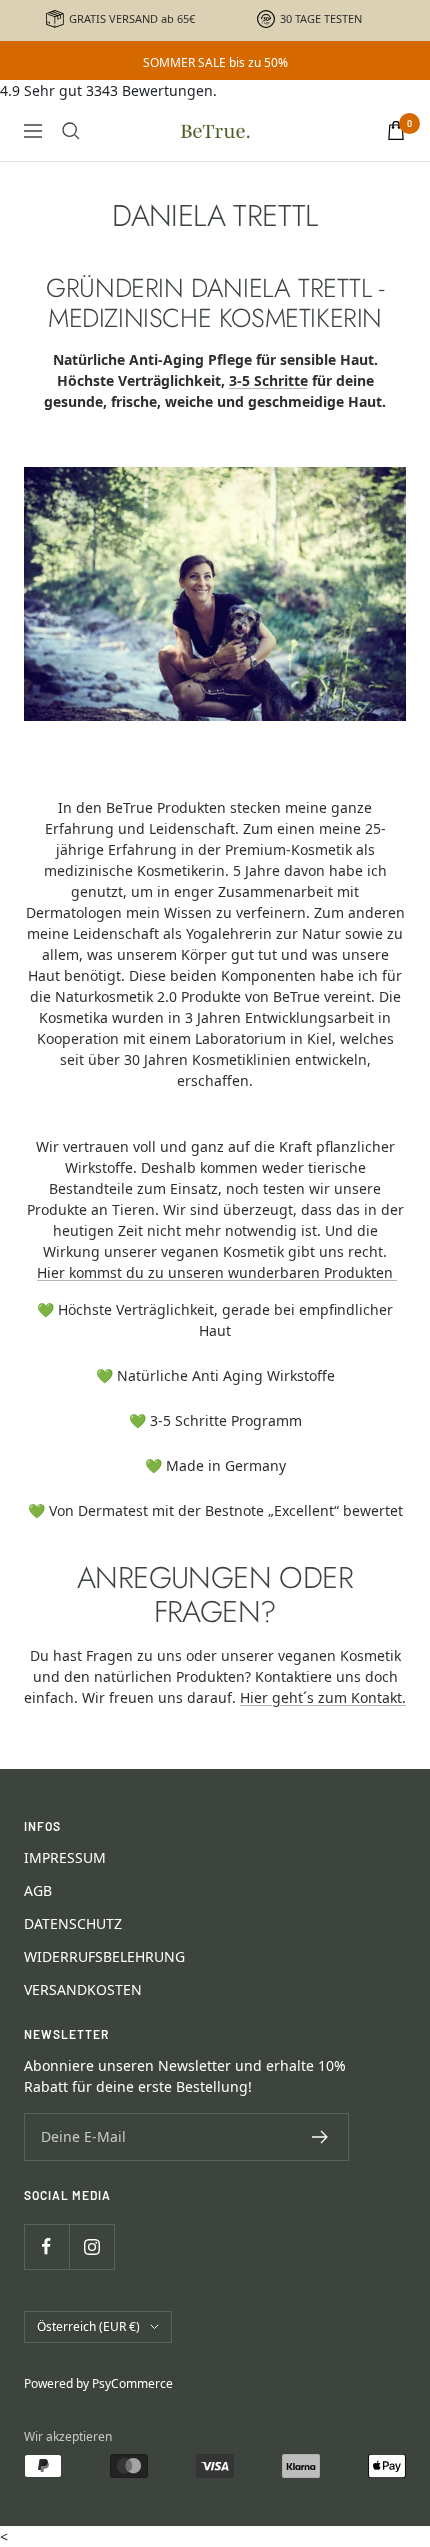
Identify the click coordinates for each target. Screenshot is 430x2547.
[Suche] (71, 131)
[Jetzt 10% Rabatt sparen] (320, 2137)
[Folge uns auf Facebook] (46, 2246)
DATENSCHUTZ (73, 1923)
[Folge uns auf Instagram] (91, 2246)
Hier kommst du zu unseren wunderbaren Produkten (217, 1272)
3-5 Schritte (268, 380)
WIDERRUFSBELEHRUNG (104, 1956)
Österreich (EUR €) (88, 2326)
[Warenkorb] (396, 130)
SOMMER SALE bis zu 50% (215, 62)
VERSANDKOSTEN (83, 1989)
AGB (38, 1890)
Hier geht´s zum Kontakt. (323, 1697)
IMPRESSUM (65, 1857)
